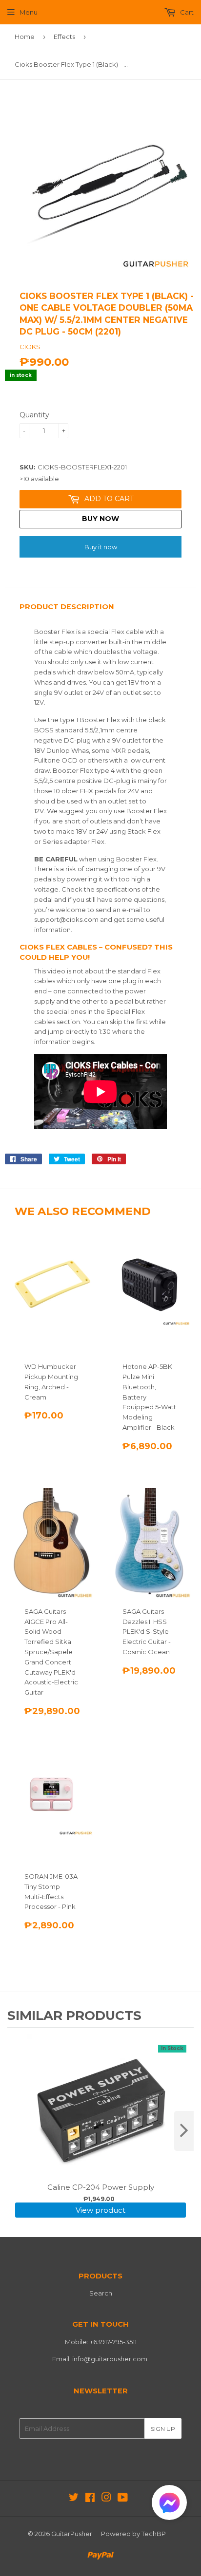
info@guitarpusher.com (110, 2359)
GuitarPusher (72, 2534)
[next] (184, 2131)
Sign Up (163, 2429)
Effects (64, 37)
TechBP (154, 2534)
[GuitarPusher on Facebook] (90, 2499)
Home (25, 37)
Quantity (34, 415)
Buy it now (101, 547)
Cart (186, 12)
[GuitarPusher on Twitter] (74, 2499)
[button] (169, 2505)
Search (101, 2293)
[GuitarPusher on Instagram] (106, 2499)
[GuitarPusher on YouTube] (123, 2499)
